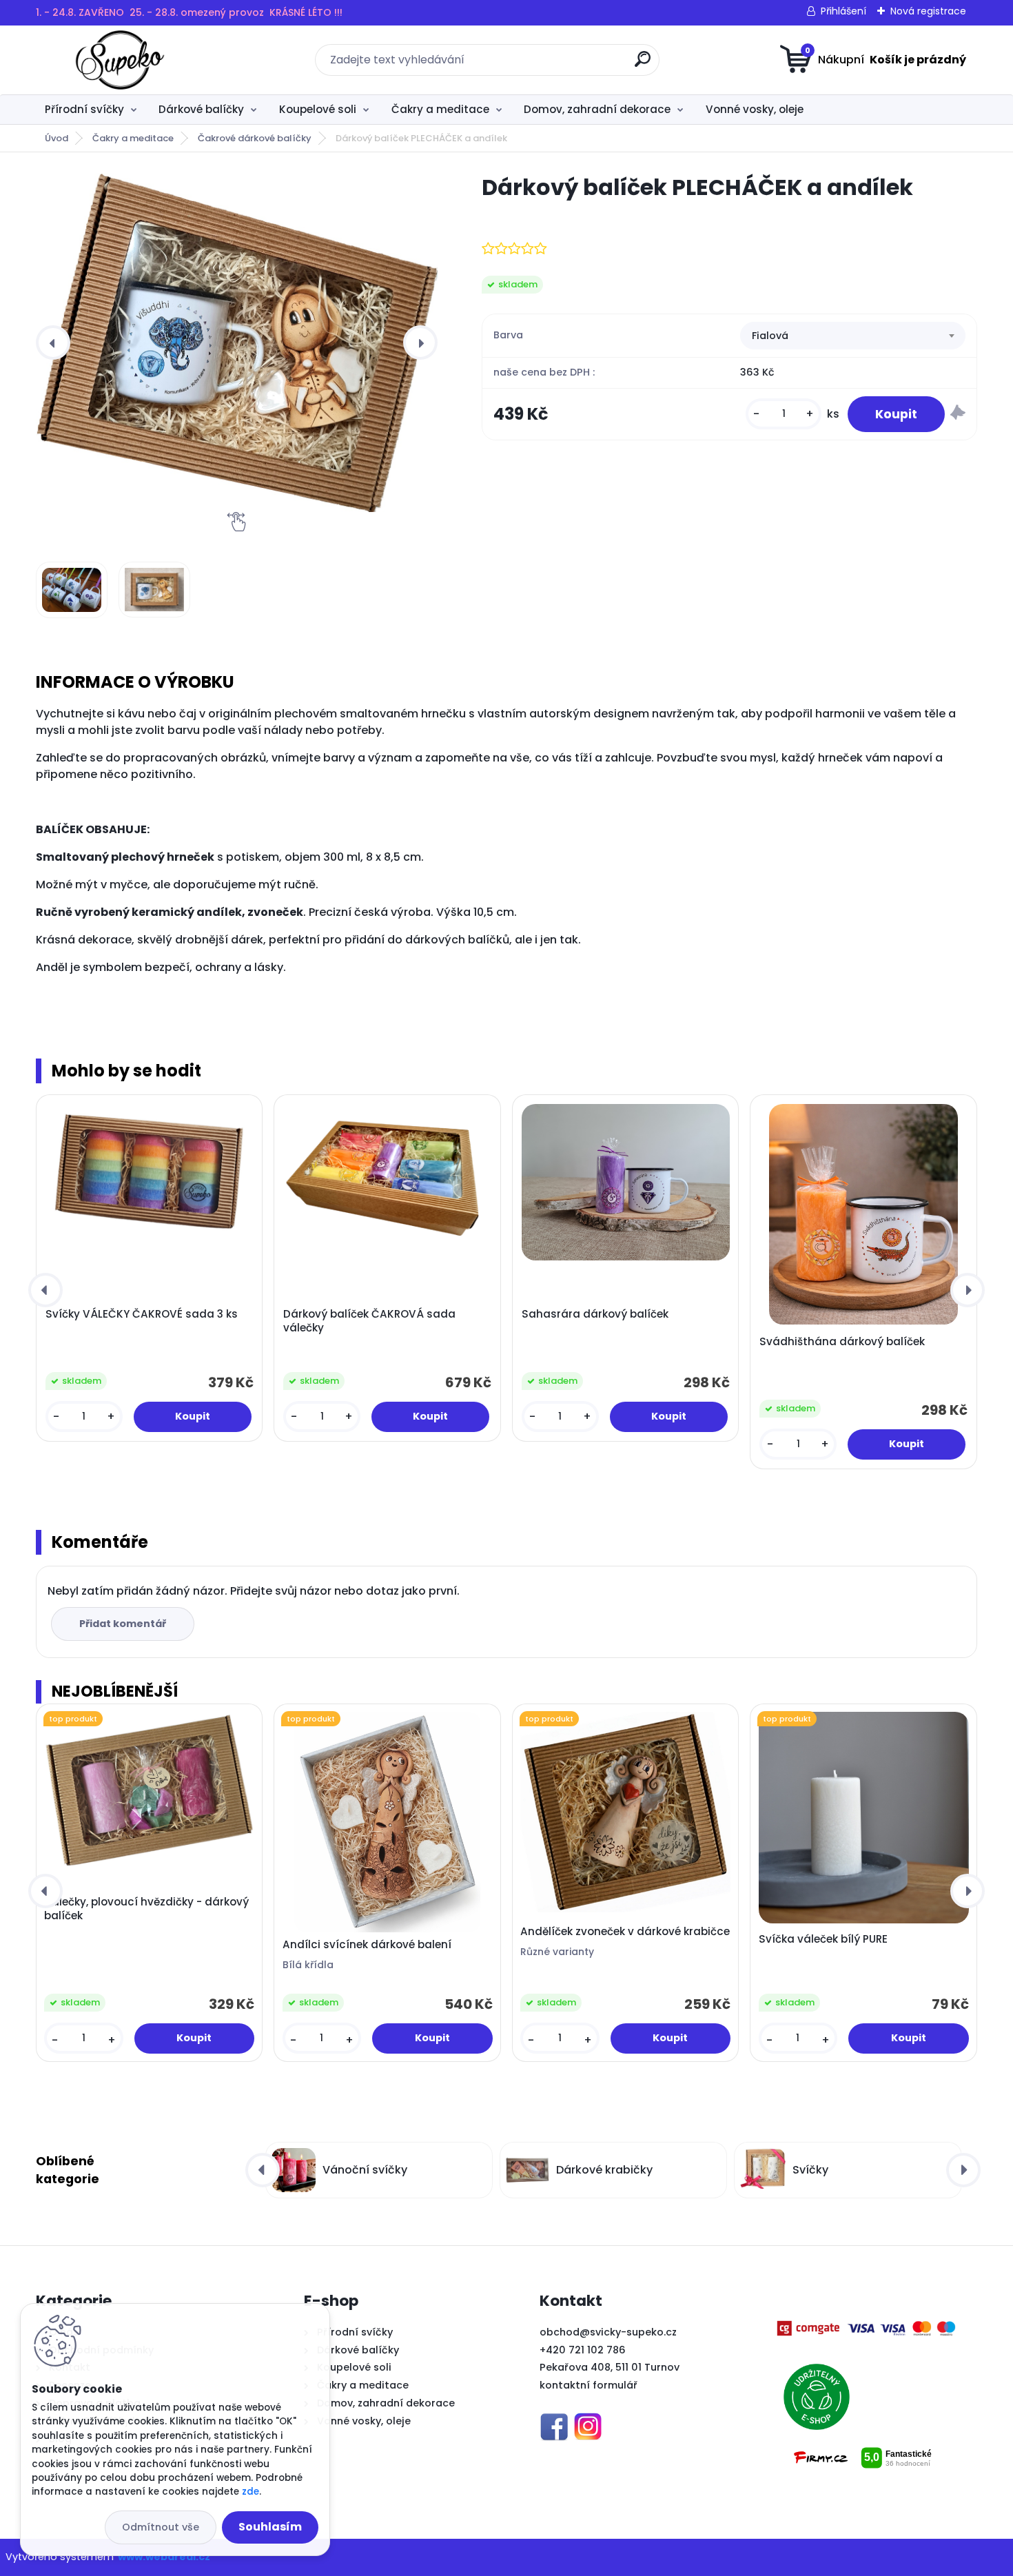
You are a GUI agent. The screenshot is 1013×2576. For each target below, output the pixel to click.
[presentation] (53, 343)
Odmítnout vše (161, 2527)
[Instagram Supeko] (588, 2421)
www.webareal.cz (164, 2557)
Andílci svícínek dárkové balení (367, 1945)
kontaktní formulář (589, 2385)
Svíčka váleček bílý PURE (823, 1939)
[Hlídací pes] (958, 415)
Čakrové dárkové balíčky (255, 138)
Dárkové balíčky (201, 109)
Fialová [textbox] (770, 336)
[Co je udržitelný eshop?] (817, 2364)
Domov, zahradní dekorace (597, 109)
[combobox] (853, 336)
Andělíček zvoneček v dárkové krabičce (625, 1932)
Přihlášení (843, 11)
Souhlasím (270, 2527)
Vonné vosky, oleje (755, 109)
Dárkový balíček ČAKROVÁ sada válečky (369, 1321)
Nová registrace (928, 11)
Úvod (57, 138)
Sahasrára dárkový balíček (595, 1314)
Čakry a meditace (440, 109)
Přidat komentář (123, 1624)
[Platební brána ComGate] (868, 2327)
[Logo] (120, 60)
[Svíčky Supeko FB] (554, 2421)
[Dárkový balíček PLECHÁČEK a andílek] (237, 343)
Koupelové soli (318, 109)
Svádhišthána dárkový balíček (842, 1342)
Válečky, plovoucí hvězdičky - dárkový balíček (146, 1909)
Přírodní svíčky (84, 109)
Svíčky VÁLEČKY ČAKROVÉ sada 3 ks (142, 1314)
